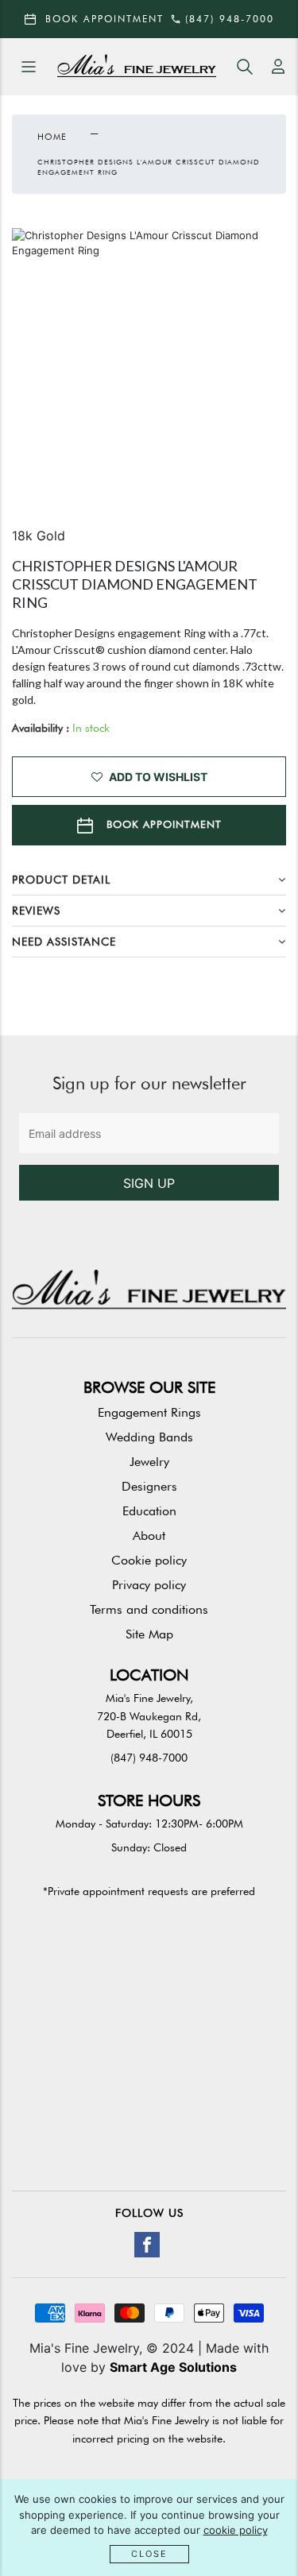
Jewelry (149, 1462)
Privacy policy (149, 1585)
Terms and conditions (149, 1609)
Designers (149, 1486)
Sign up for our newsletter (149, 1083)
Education (149, 1511)
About (149, 1536)
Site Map (149, 1634)
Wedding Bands (149, 1437)
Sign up (149, 1183)
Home (52, 137)
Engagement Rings (149, 1412)
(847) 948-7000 (149, 1758)
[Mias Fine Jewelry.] (137, 67)
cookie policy (236, 2530)
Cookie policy (149, 1560)
